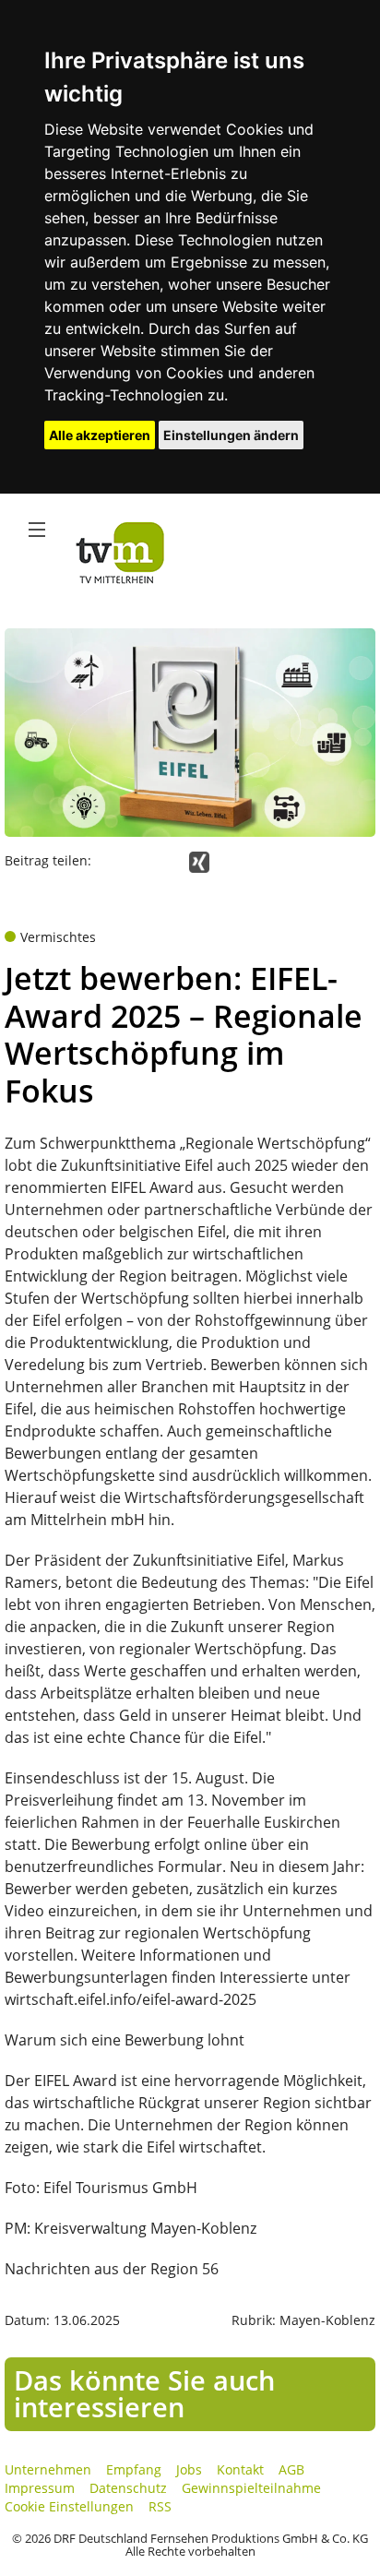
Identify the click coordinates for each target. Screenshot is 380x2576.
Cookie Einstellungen (69, 2506)
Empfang (134, 2469)
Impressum (40, 2488)
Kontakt (240, 2469)
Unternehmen (48, 2469)
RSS (160, 2506)
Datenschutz (128, 2488)
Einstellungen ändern (231, 435)
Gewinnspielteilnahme (251, 2488)
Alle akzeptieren (100, 435)
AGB (291, 2469)
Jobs (189, 2469)
